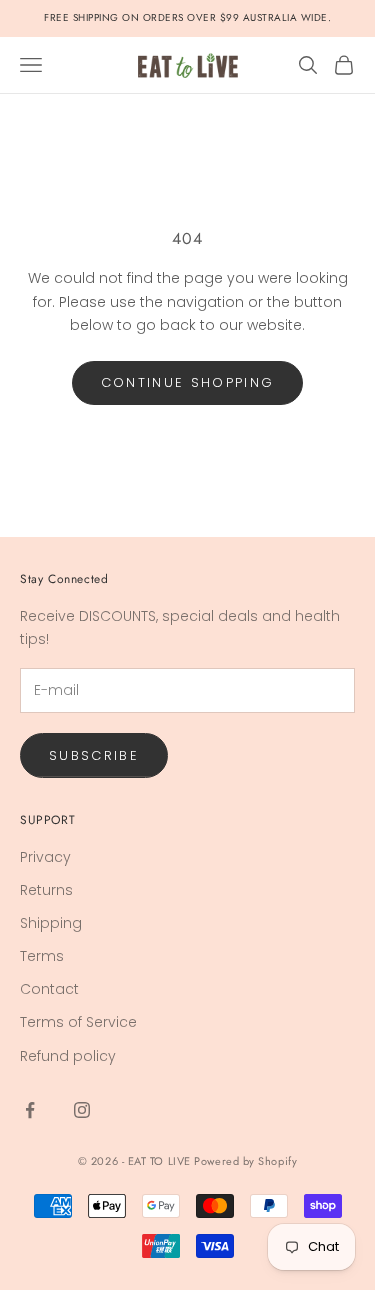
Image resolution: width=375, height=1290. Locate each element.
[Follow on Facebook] (30, 1110)
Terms (42, 956)
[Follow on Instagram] (82, 1110)
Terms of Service (78, 1022)
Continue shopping (188, 382)
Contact (49, 989)
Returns (46, 890)
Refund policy (68, 1056)
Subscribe (94, 755)
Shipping (51, 923)
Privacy (45, 857)
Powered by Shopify (245, 1161)
